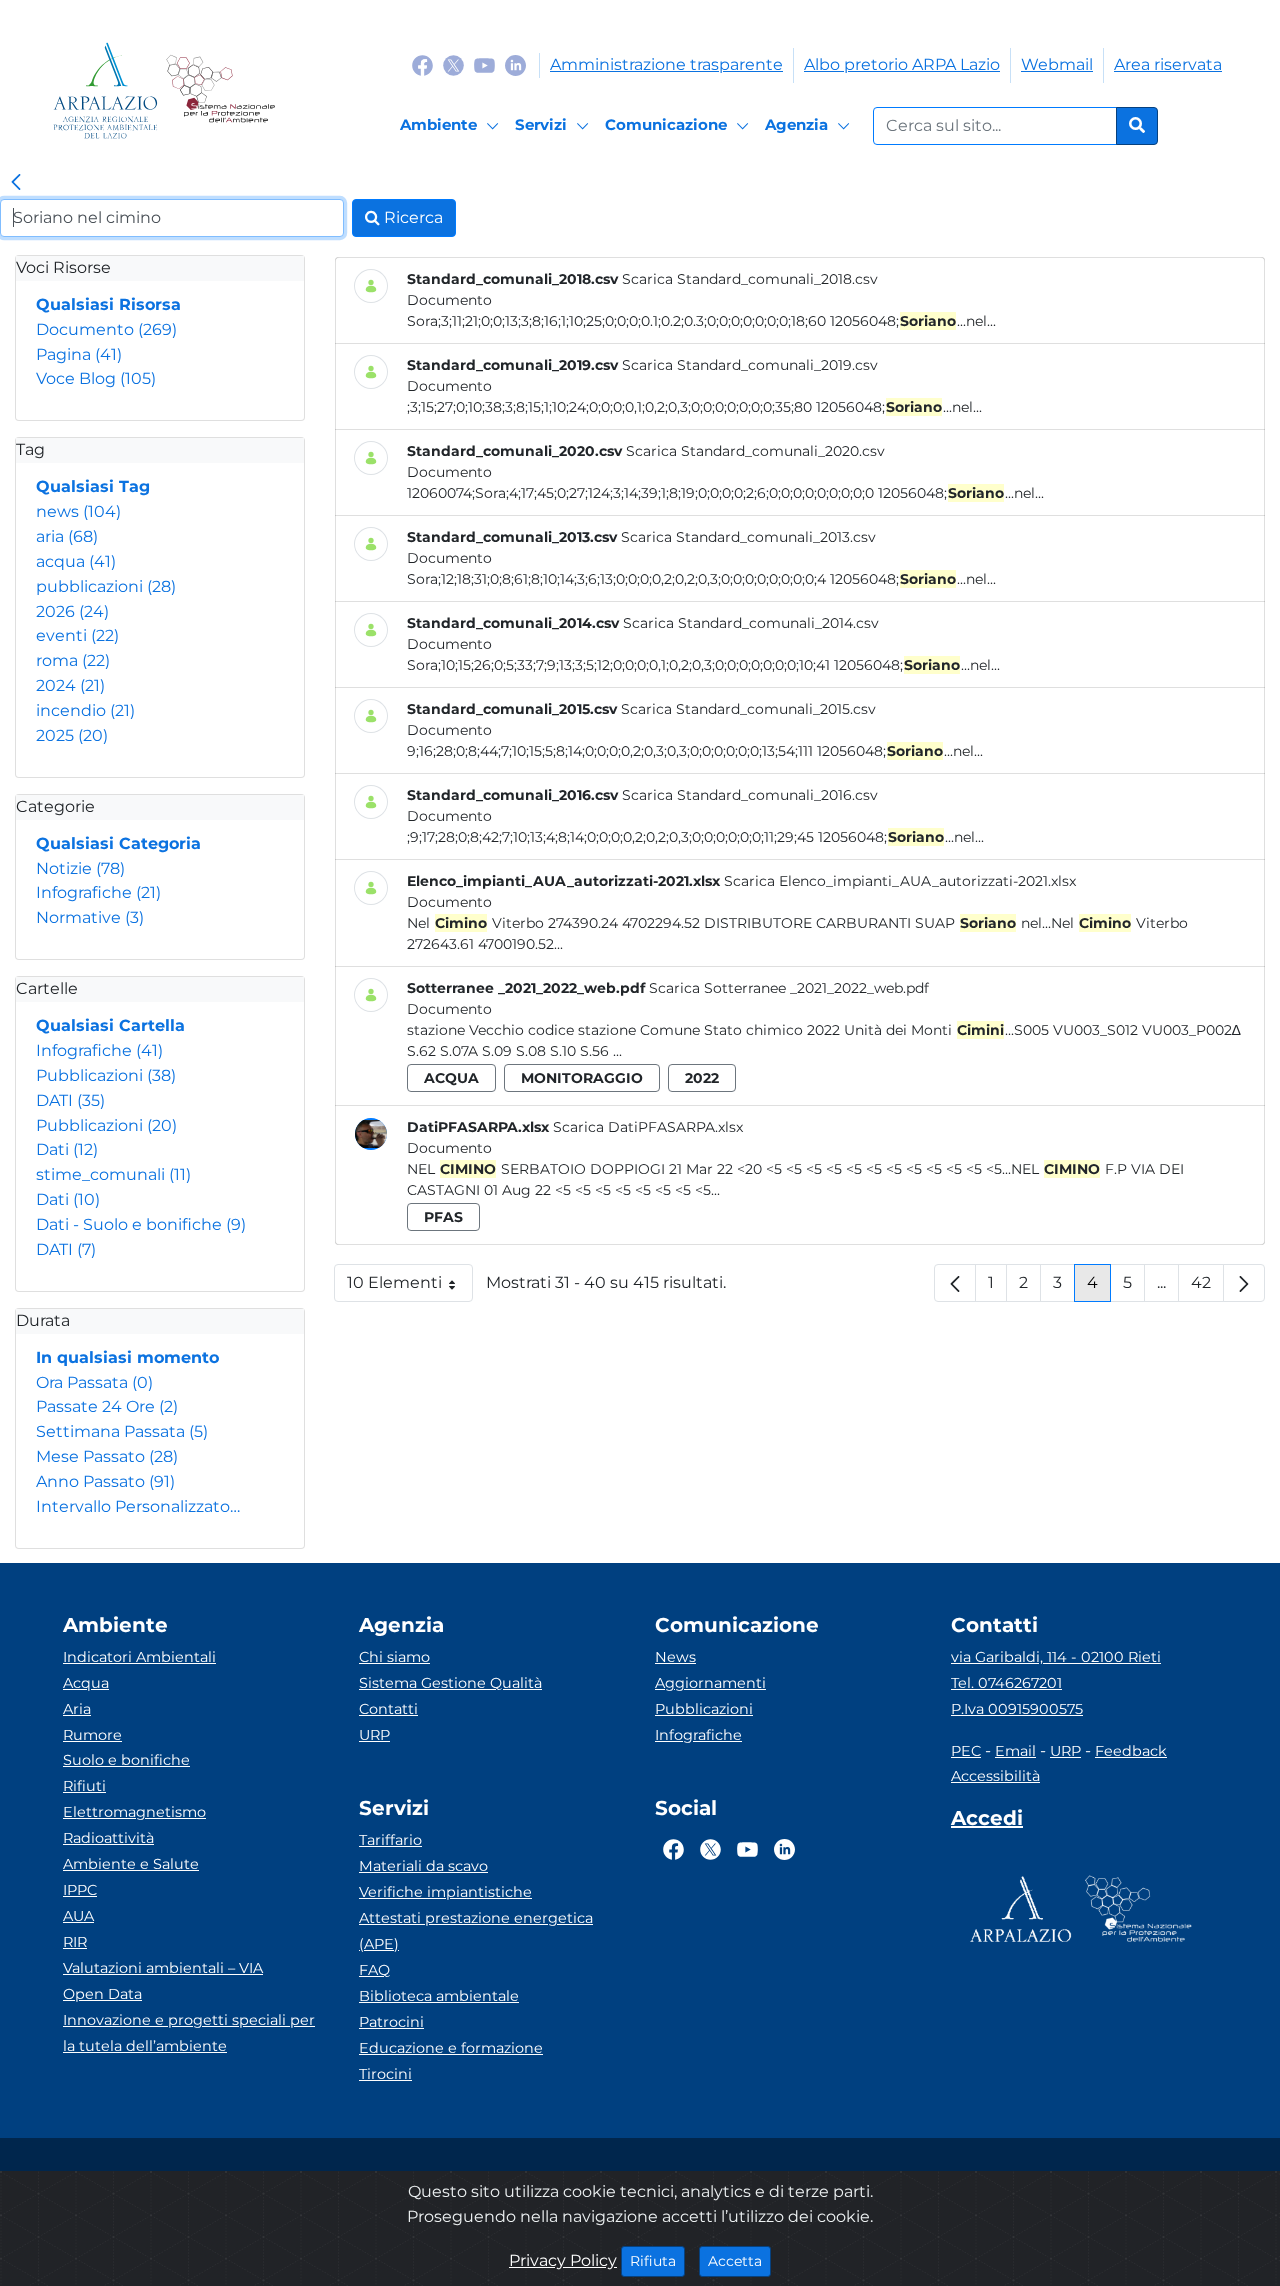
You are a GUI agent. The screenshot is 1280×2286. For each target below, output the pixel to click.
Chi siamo (394, 1657)
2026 (72, 611)
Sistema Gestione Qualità (450, 1683)
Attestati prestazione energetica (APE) (476, 1931)
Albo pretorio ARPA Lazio (902, 64)
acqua (76, 561)
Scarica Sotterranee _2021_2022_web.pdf (789, 988)
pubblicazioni (106, 586)
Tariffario (390, 1840)
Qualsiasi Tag (93, 486)
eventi (77, 635)
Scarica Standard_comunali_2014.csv (751, 623)
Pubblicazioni (106, 1075)
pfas (443, 1217)
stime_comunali (113, 1174)
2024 (70, 685)
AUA (78, 1916)
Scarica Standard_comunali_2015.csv (748, 709)
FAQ (374, 1970)
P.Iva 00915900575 (1017, 1709)
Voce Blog (96, 378)
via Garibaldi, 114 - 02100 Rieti (1056, 1657)
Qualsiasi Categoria (118, 843)
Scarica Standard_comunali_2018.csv (750, 279)
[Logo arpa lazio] (105, 90)
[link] (16, 183)
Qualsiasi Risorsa (108, 304)
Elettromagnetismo (134, 1812)
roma (73, 660)
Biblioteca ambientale (439, 1996)
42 (1207, 1287)
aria (67, 536)
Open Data (102, 1994)
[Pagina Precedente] (955, 1283)
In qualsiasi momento (127, 1357)
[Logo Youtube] (484, 64)
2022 (702, 1078)
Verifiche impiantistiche (445, 1892)
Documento (106, 329)
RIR (75, 1942)
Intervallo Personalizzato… (138, 1506)
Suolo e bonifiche (126, 1760)
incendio (85, 710)
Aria (77, 1709)
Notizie (80, 868)
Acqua (86, 1683)
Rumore (92, 1735)
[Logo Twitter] (453, 64)
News (675, 1657)
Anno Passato (105, 1481)
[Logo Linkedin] (515, 64)
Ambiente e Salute (131, 1864)
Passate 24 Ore (107, 1406)
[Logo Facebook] (422, 64)
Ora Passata (94, 1382)
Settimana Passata (122, 1431)
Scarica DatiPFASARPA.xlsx (648, 1127)
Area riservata (1168, 64)
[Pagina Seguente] (1244, 1283)
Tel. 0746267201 (1006, 1683)
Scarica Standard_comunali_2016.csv (750, 795)
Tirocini (385, 2074)
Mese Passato (107, 1456)
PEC (966, 1751)
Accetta (739, 2260)
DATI (70, 1100)
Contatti (388, 1709)
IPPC (80, 1890)
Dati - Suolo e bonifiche (141, 1224)
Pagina (79, 354)
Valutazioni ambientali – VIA (163, 1968)
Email (1015, 1751)
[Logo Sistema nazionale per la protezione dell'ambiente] (220, 90)
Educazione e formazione (451, 2048)
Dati (67, 1149)
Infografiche (98, 892)
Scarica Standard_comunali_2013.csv (748, 537)
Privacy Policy (563, 2260)
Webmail (1057, 64)
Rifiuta (657, 2260)
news (78, 511)
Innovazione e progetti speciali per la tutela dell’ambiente (189, 2033)
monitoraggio (582, 1078)
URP (374, 1735)
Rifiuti (84, 1786)
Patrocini (391, 2022)
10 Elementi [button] (410, 1287)
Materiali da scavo (423, 1866)
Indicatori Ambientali (139, 1657)
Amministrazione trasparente (666, 64)
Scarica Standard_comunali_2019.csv (750, 365)
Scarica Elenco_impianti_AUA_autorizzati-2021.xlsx (900, 881)
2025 (72, 735)
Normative (90, 917)
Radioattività (108, 1838)
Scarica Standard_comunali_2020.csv (755, 451)
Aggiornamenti (710, 1683)
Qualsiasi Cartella (110, 1025)
